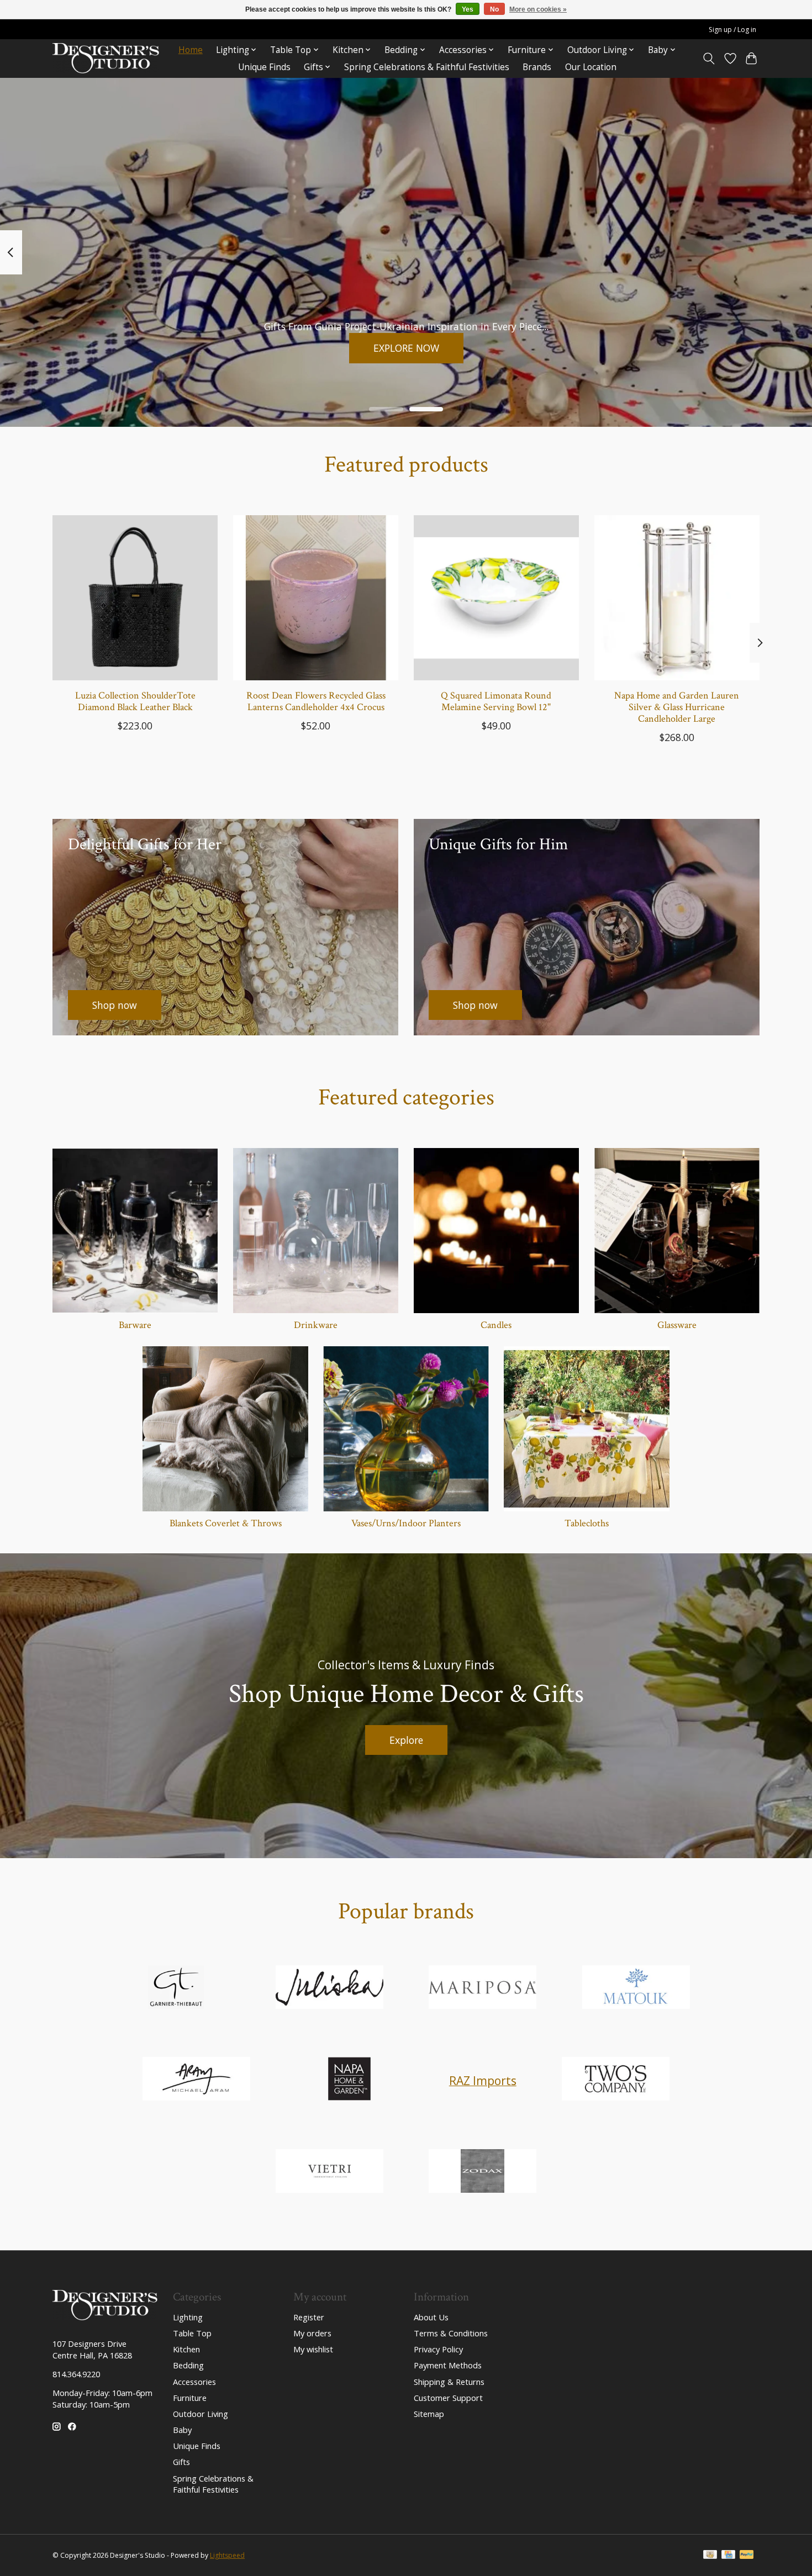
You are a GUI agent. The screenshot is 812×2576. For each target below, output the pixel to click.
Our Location (591, 67)
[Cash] (710, 2556)
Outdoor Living (201, 2414)
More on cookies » (538, 9)
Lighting (188, 2317)
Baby (182, 2430)
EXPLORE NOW (406, 347)
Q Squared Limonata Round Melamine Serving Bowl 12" (496, 701)
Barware (135, 1325)
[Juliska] (329, 1988)
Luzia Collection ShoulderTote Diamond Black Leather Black (135, 701)
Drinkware (316, 1325)
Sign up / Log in (732, 30)
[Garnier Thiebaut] (176, 1988)
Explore (406, 1740)
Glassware (677, 1325)
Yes (468, 9)
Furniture (190, 2398)
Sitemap (429, 2414)
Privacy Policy (438, 2349)
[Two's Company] (616, 2080)
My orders (312, 2333)
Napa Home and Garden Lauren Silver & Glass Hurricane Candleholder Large (677, 707)
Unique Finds (264, 67)
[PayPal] (747, 2556)
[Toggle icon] (709, 59)
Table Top (192, 2333)
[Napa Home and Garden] (350, 2080)
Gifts (181, 2462)
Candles (496, 1325)
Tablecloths (587, 1523)
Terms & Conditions (451, 2333)
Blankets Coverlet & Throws (226, 1523)
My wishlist (313, 2349)
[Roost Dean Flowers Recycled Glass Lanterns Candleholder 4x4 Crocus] (316, 598)
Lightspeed (227, 2555)
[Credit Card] (728, 2556)
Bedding (188, 2365)
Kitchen (186, 2349)
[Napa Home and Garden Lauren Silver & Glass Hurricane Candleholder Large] (677, 598)
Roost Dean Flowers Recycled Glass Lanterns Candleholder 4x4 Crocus (316, 701)
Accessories (194, 2382)
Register (309, 2317)
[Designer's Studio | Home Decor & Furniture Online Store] (106, 58)
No (494, 9)
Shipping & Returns (449, 2382)
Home (191, 50)
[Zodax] (483, 2172)
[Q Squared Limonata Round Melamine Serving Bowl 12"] (496, 598)
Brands (537, 67)
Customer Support (448, 2398)
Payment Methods (448, 2365)
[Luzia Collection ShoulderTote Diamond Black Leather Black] (135, 598)
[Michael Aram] (196, 2080)
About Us (431, 2317)
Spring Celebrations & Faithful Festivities (427, 67)
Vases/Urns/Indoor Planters (406, 1523)
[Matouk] (636, 1988)
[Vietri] (329, 2172)
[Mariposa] (483, 1988)
